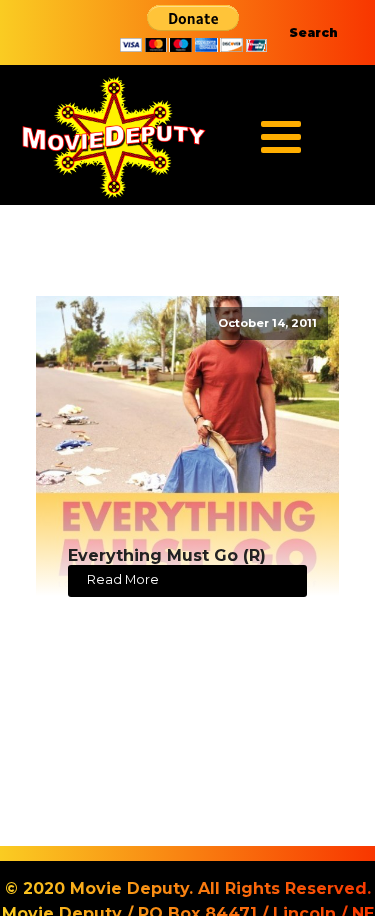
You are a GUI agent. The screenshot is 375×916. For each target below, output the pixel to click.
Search (313, 32)
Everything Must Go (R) (167, 555)
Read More (123, 579)
